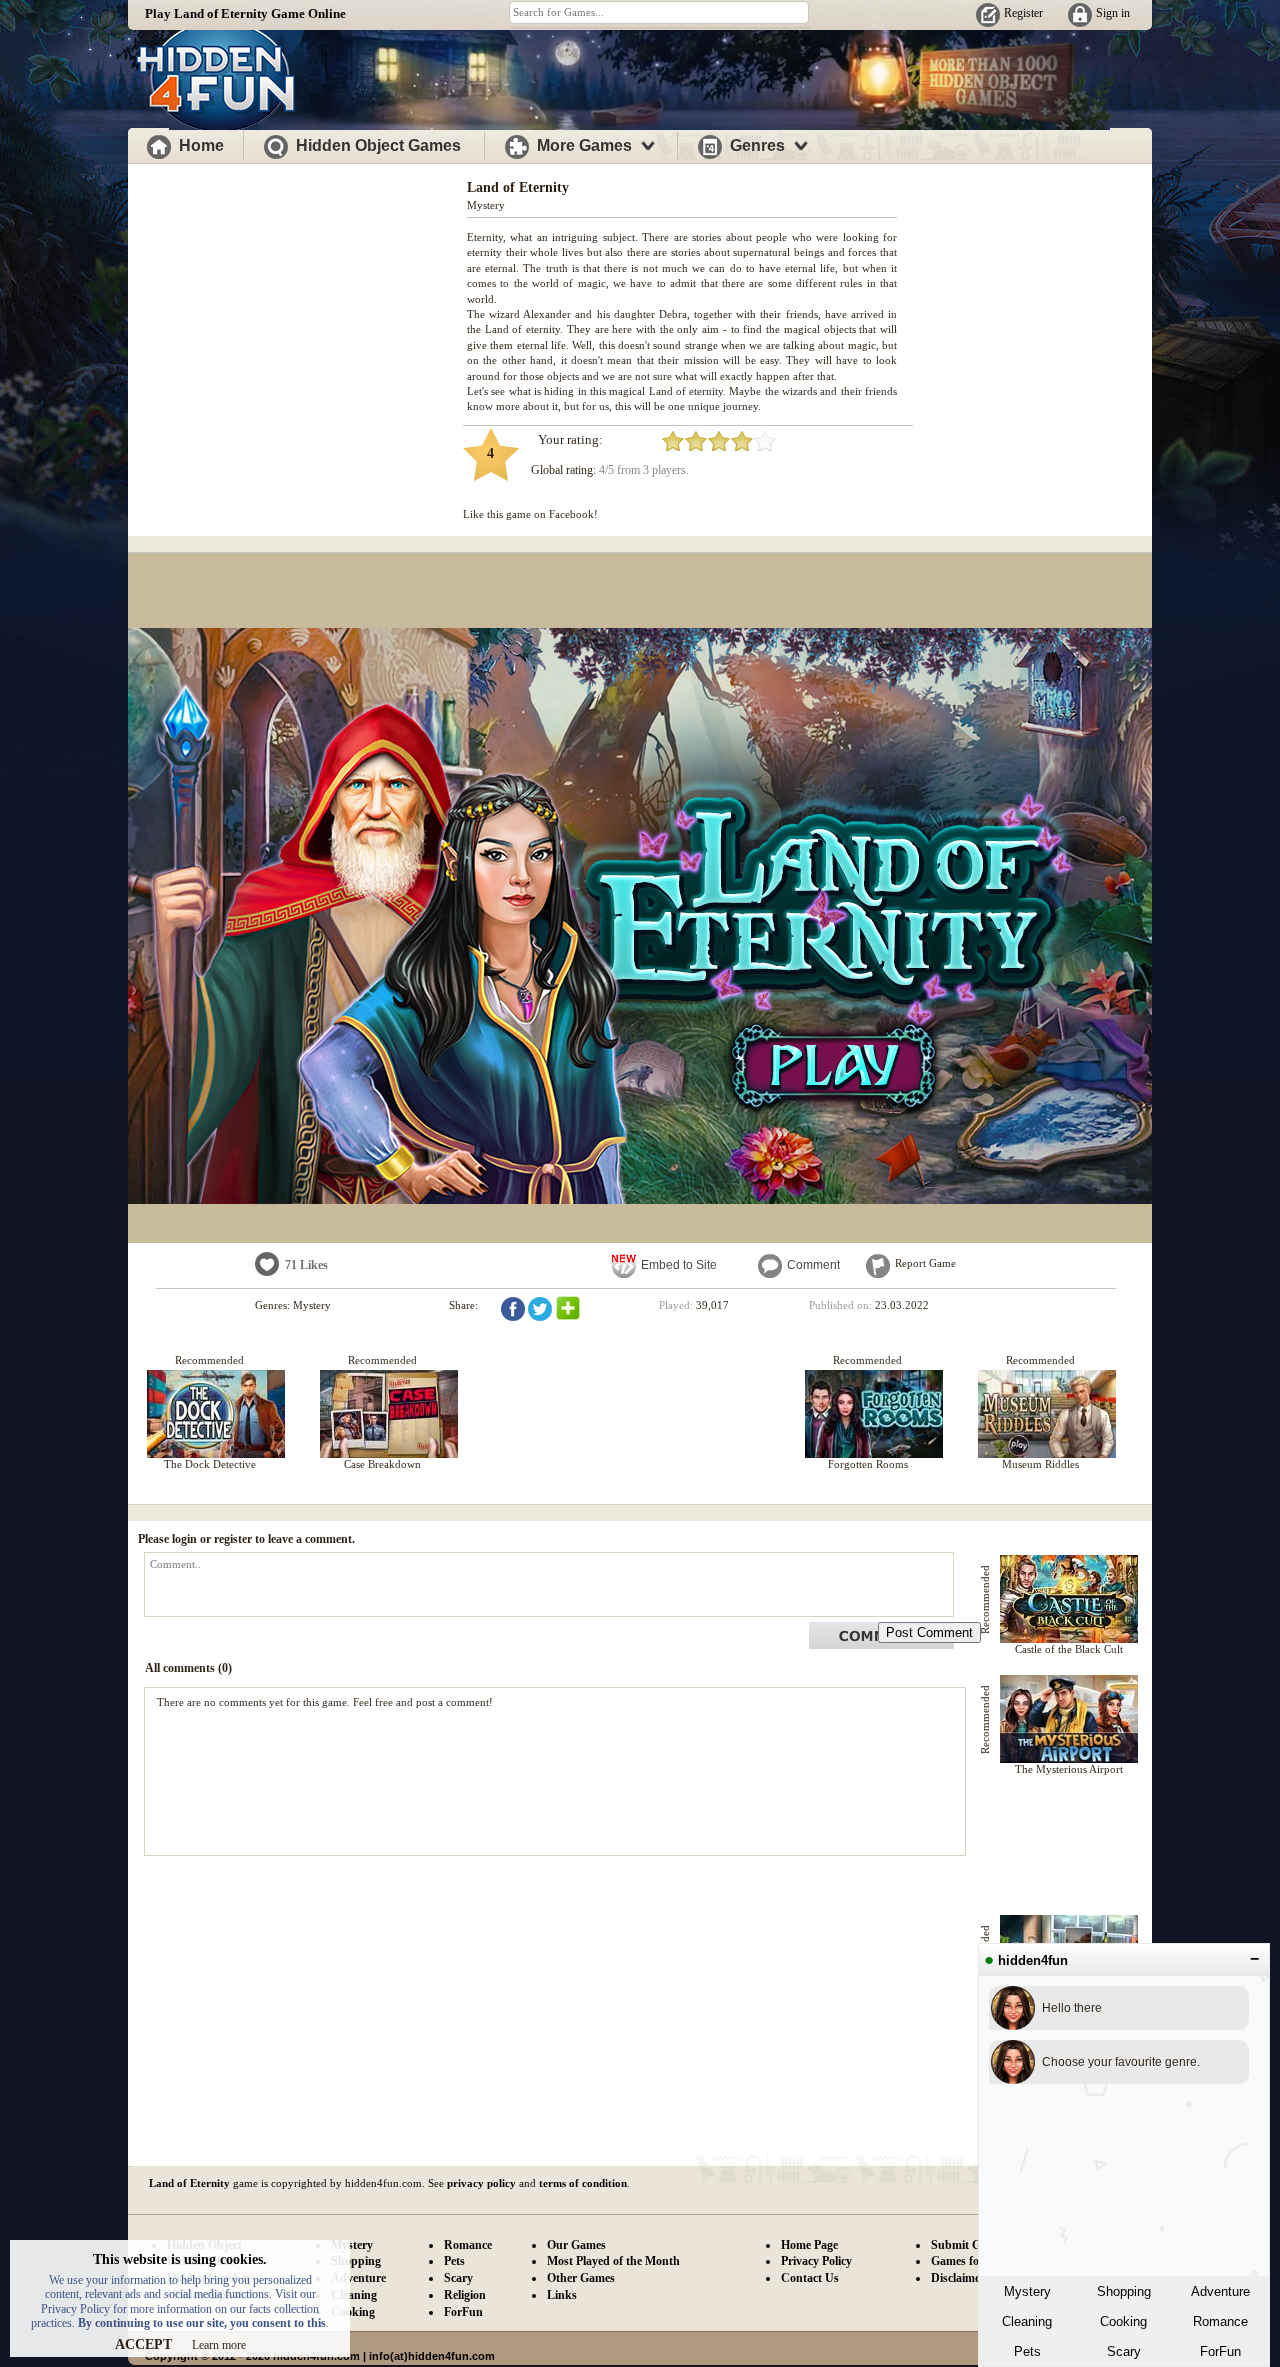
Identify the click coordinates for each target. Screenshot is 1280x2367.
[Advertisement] (298, 308)
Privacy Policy (816, 2261)
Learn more (219, 2345)
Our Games (576, 2245)
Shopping (1124, 2291)
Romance (1220, 2321)
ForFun (1220, 2351)
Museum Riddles (1040, 1464)
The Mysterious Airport (1069, 1769)
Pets (1027, 2351)
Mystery (1027, 2291)
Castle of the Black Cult (1069, 1649)
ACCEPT (143, 2344)
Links (562, 2295)
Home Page (809, 2245)
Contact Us (810, 2278)
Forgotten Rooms (868, 1464)
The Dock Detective (210, 1464)
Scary (1124, 2351)
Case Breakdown (382, 1464)
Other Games (581, 2278)
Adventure (1220, 2291)
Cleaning (1027, 2321)
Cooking (1123, 2321)
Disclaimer (958, 2278)
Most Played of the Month (613, 2261)
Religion (465, 2295)
